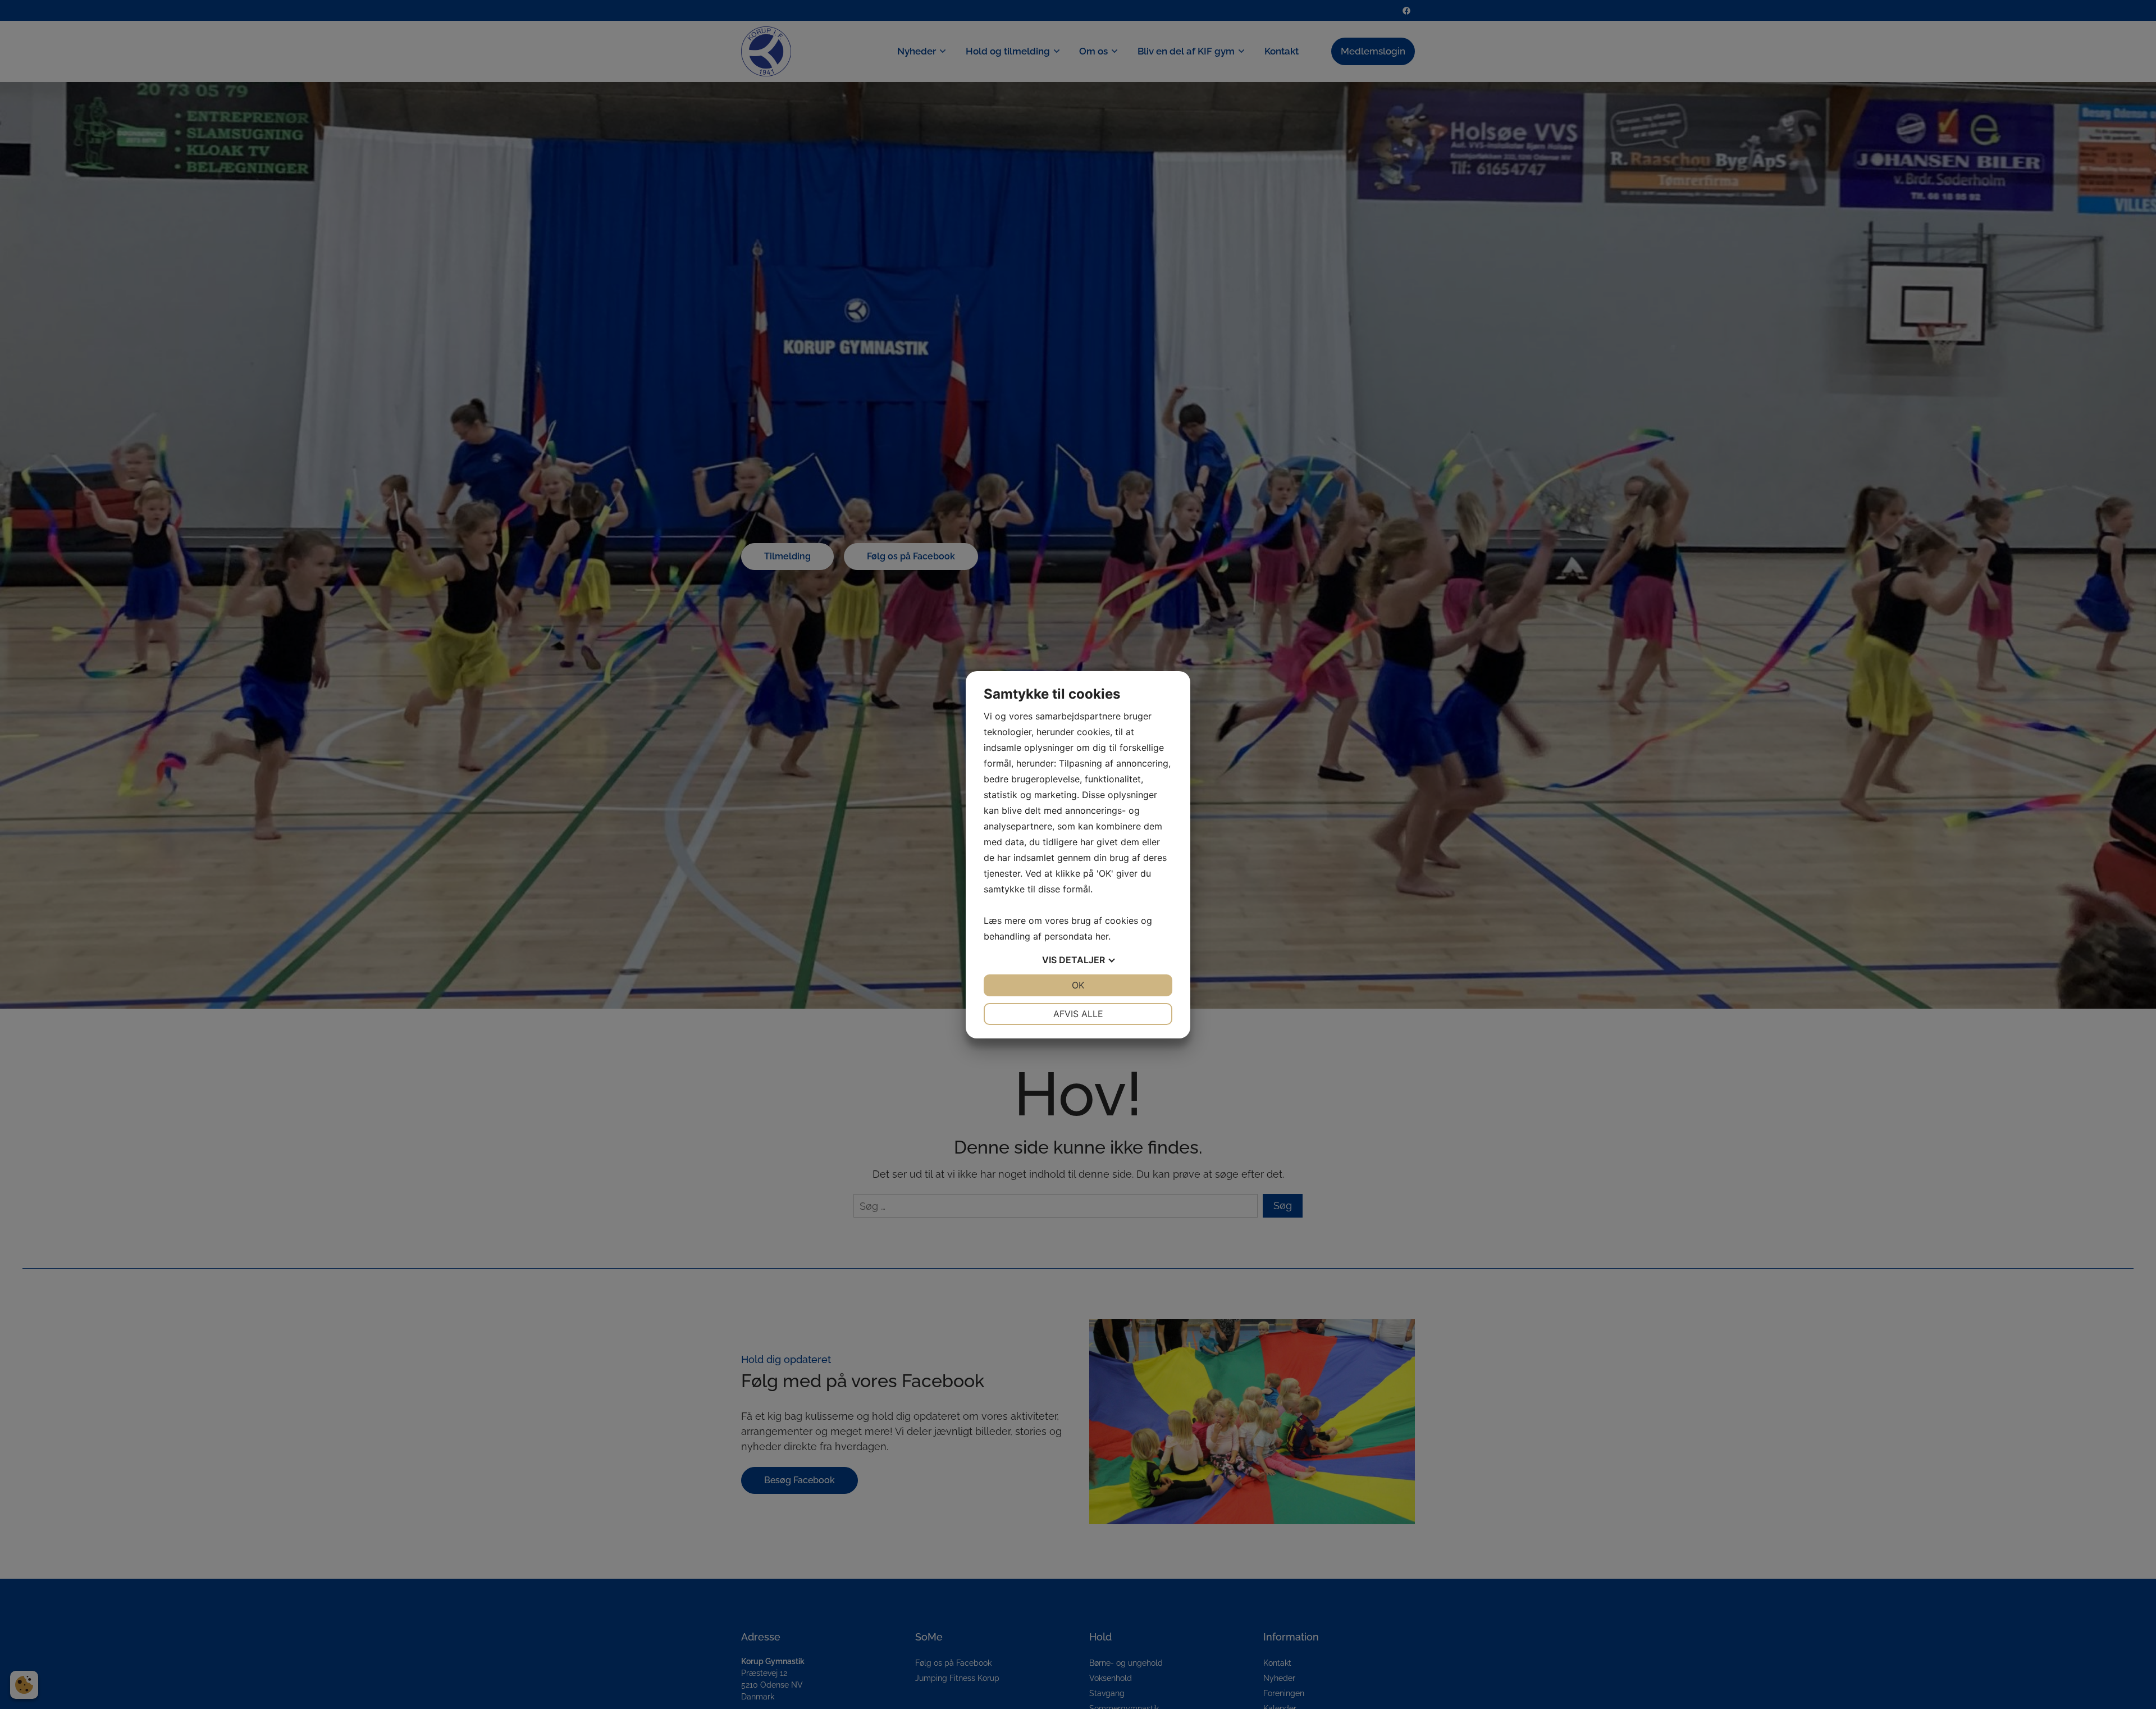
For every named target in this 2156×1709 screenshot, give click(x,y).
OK (1078, 985)
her (1102, 936)
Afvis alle (1078, 1014)
